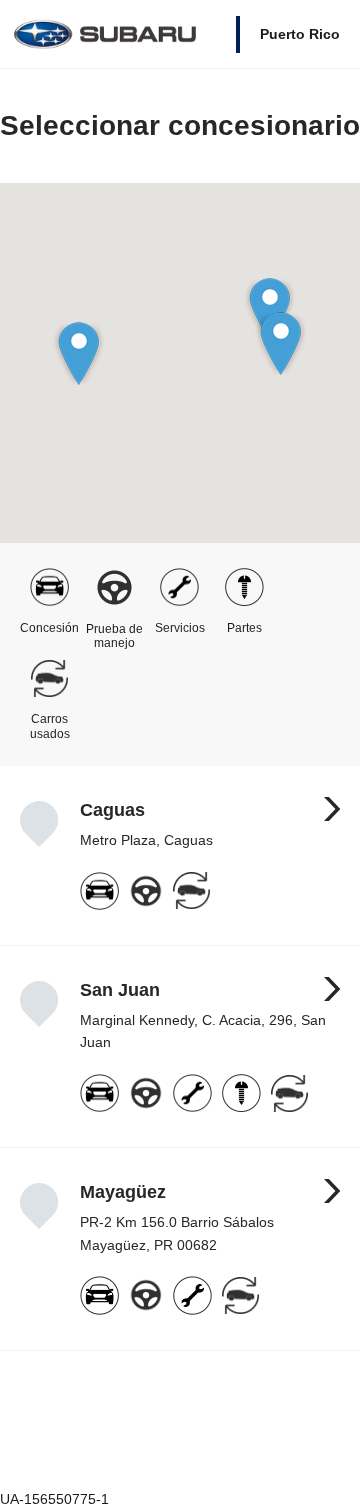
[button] (280, 343)
